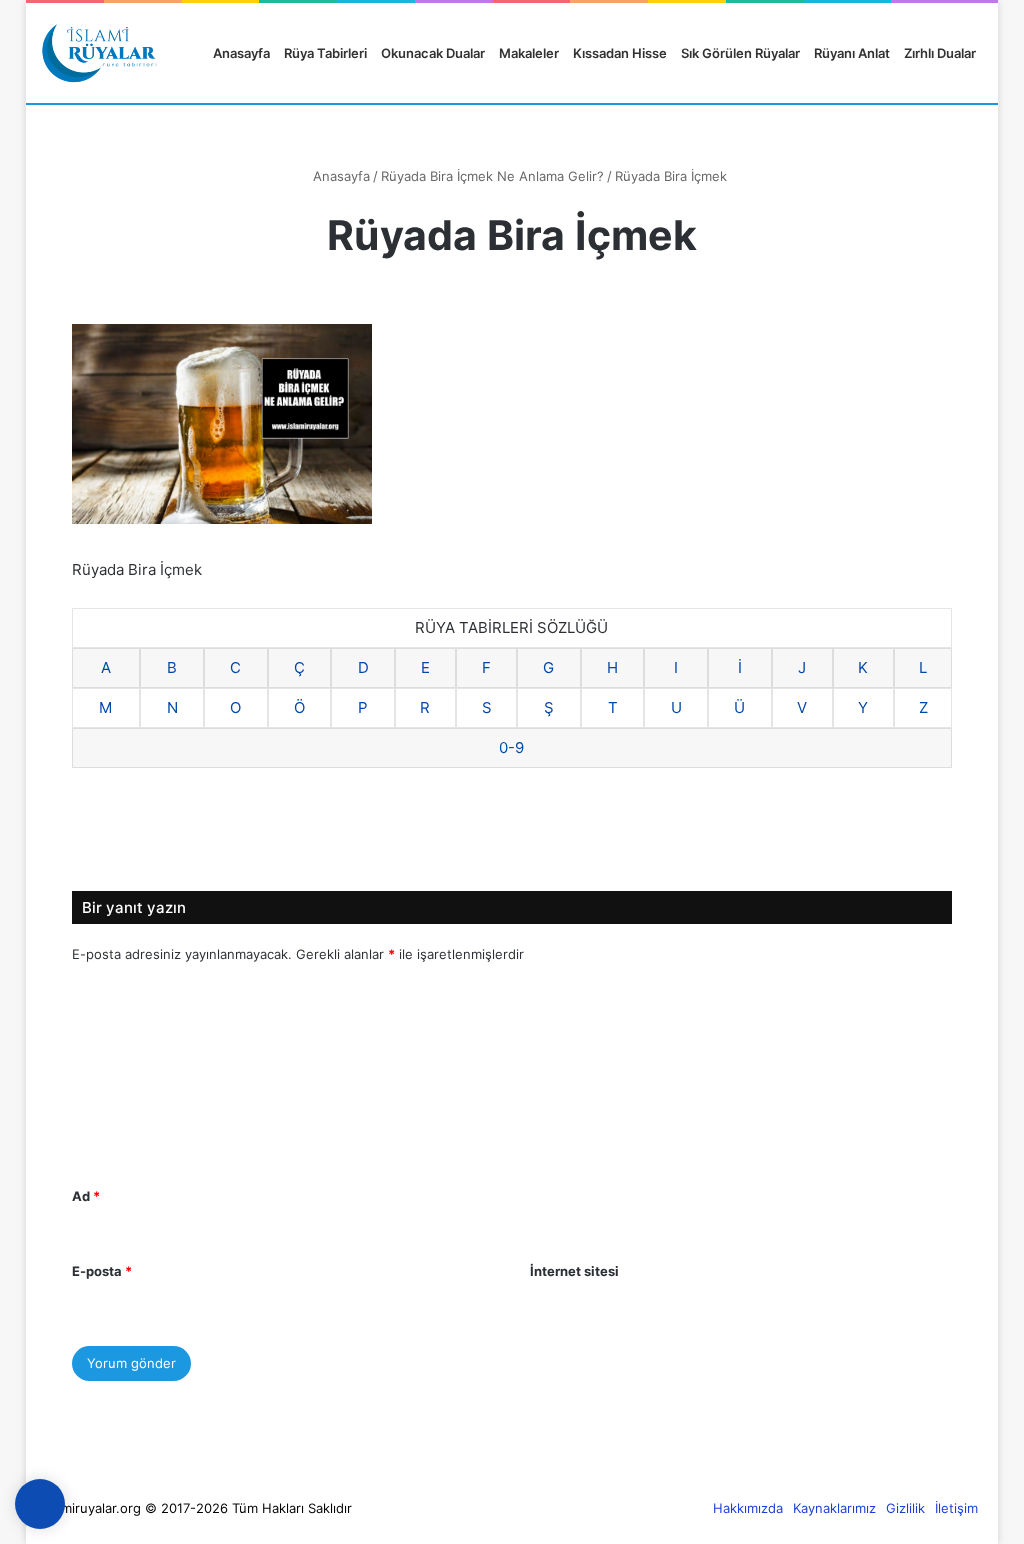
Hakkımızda (748, 1508)
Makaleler (529, 53)
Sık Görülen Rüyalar (740, 53)
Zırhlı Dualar (940, 53)
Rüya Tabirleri (325, 53)
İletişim (956, 1508)
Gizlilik (905, 1508)
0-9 (511, 747)
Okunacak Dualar (433, 53)
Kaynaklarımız (834, 1508)
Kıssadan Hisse (620, 53)
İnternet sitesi (574, 1271)
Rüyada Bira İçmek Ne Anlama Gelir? (492, 176)
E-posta (102, 1271)
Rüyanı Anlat (852, 53)
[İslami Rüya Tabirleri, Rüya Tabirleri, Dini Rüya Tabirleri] (99, 53)
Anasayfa (240, 53)
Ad (86, 1196)
